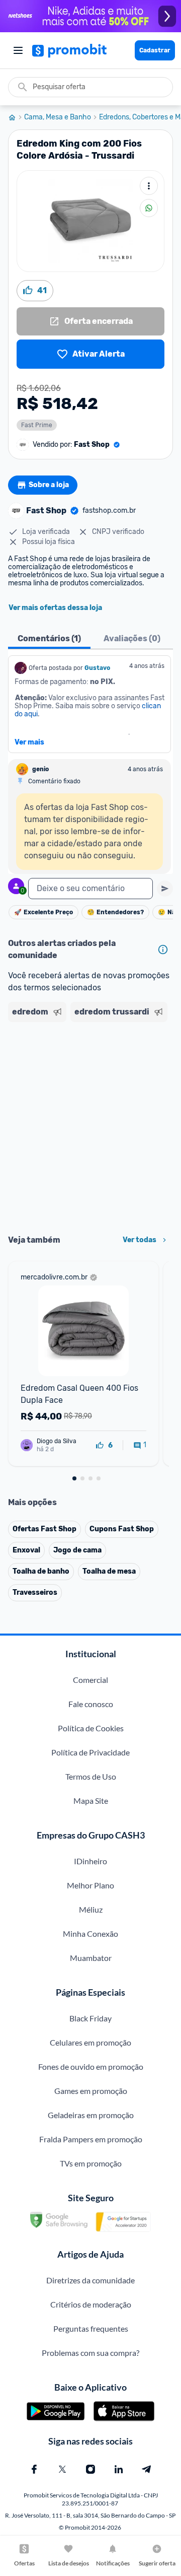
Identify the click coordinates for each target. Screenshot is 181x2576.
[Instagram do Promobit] (90, 2469)
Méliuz (91, 1909)
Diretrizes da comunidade (90, 2280)
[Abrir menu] (18, 50)
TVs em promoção (91, 2163)
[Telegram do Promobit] (147, 2469)
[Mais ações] (149, 186)
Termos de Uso (91, 1776)
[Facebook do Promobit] (34, 2469)
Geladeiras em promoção (91, 2115)
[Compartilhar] (149, 208)
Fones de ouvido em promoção (91, 2066)
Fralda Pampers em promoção (91, 2139)
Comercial (90, 1680)
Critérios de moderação (91, 2304)
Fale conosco (91, 1704)
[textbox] (90, 889)
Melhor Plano (90, 1885)
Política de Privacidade (90, 1752)
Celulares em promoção (90, 2042)
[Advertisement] (90, 1125)
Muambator (91, 1958)
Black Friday (90, 2018)
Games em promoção (91, 2091)
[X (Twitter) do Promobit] (62, 2469)
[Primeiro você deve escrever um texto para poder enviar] (165, 889)
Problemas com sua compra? (90, 2353)
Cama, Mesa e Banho (58, 117)
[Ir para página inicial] (16, 117)
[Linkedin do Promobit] (119, 2469)
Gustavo (97, 668)
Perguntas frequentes (91, 2328)
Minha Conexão (90, 1934)
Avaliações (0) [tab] (132, 638)
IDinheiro (90, 1861)
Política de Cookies (91, 1728)
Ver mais (29, 742)
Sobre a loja (49, 485)
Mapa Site (91, 1801)
